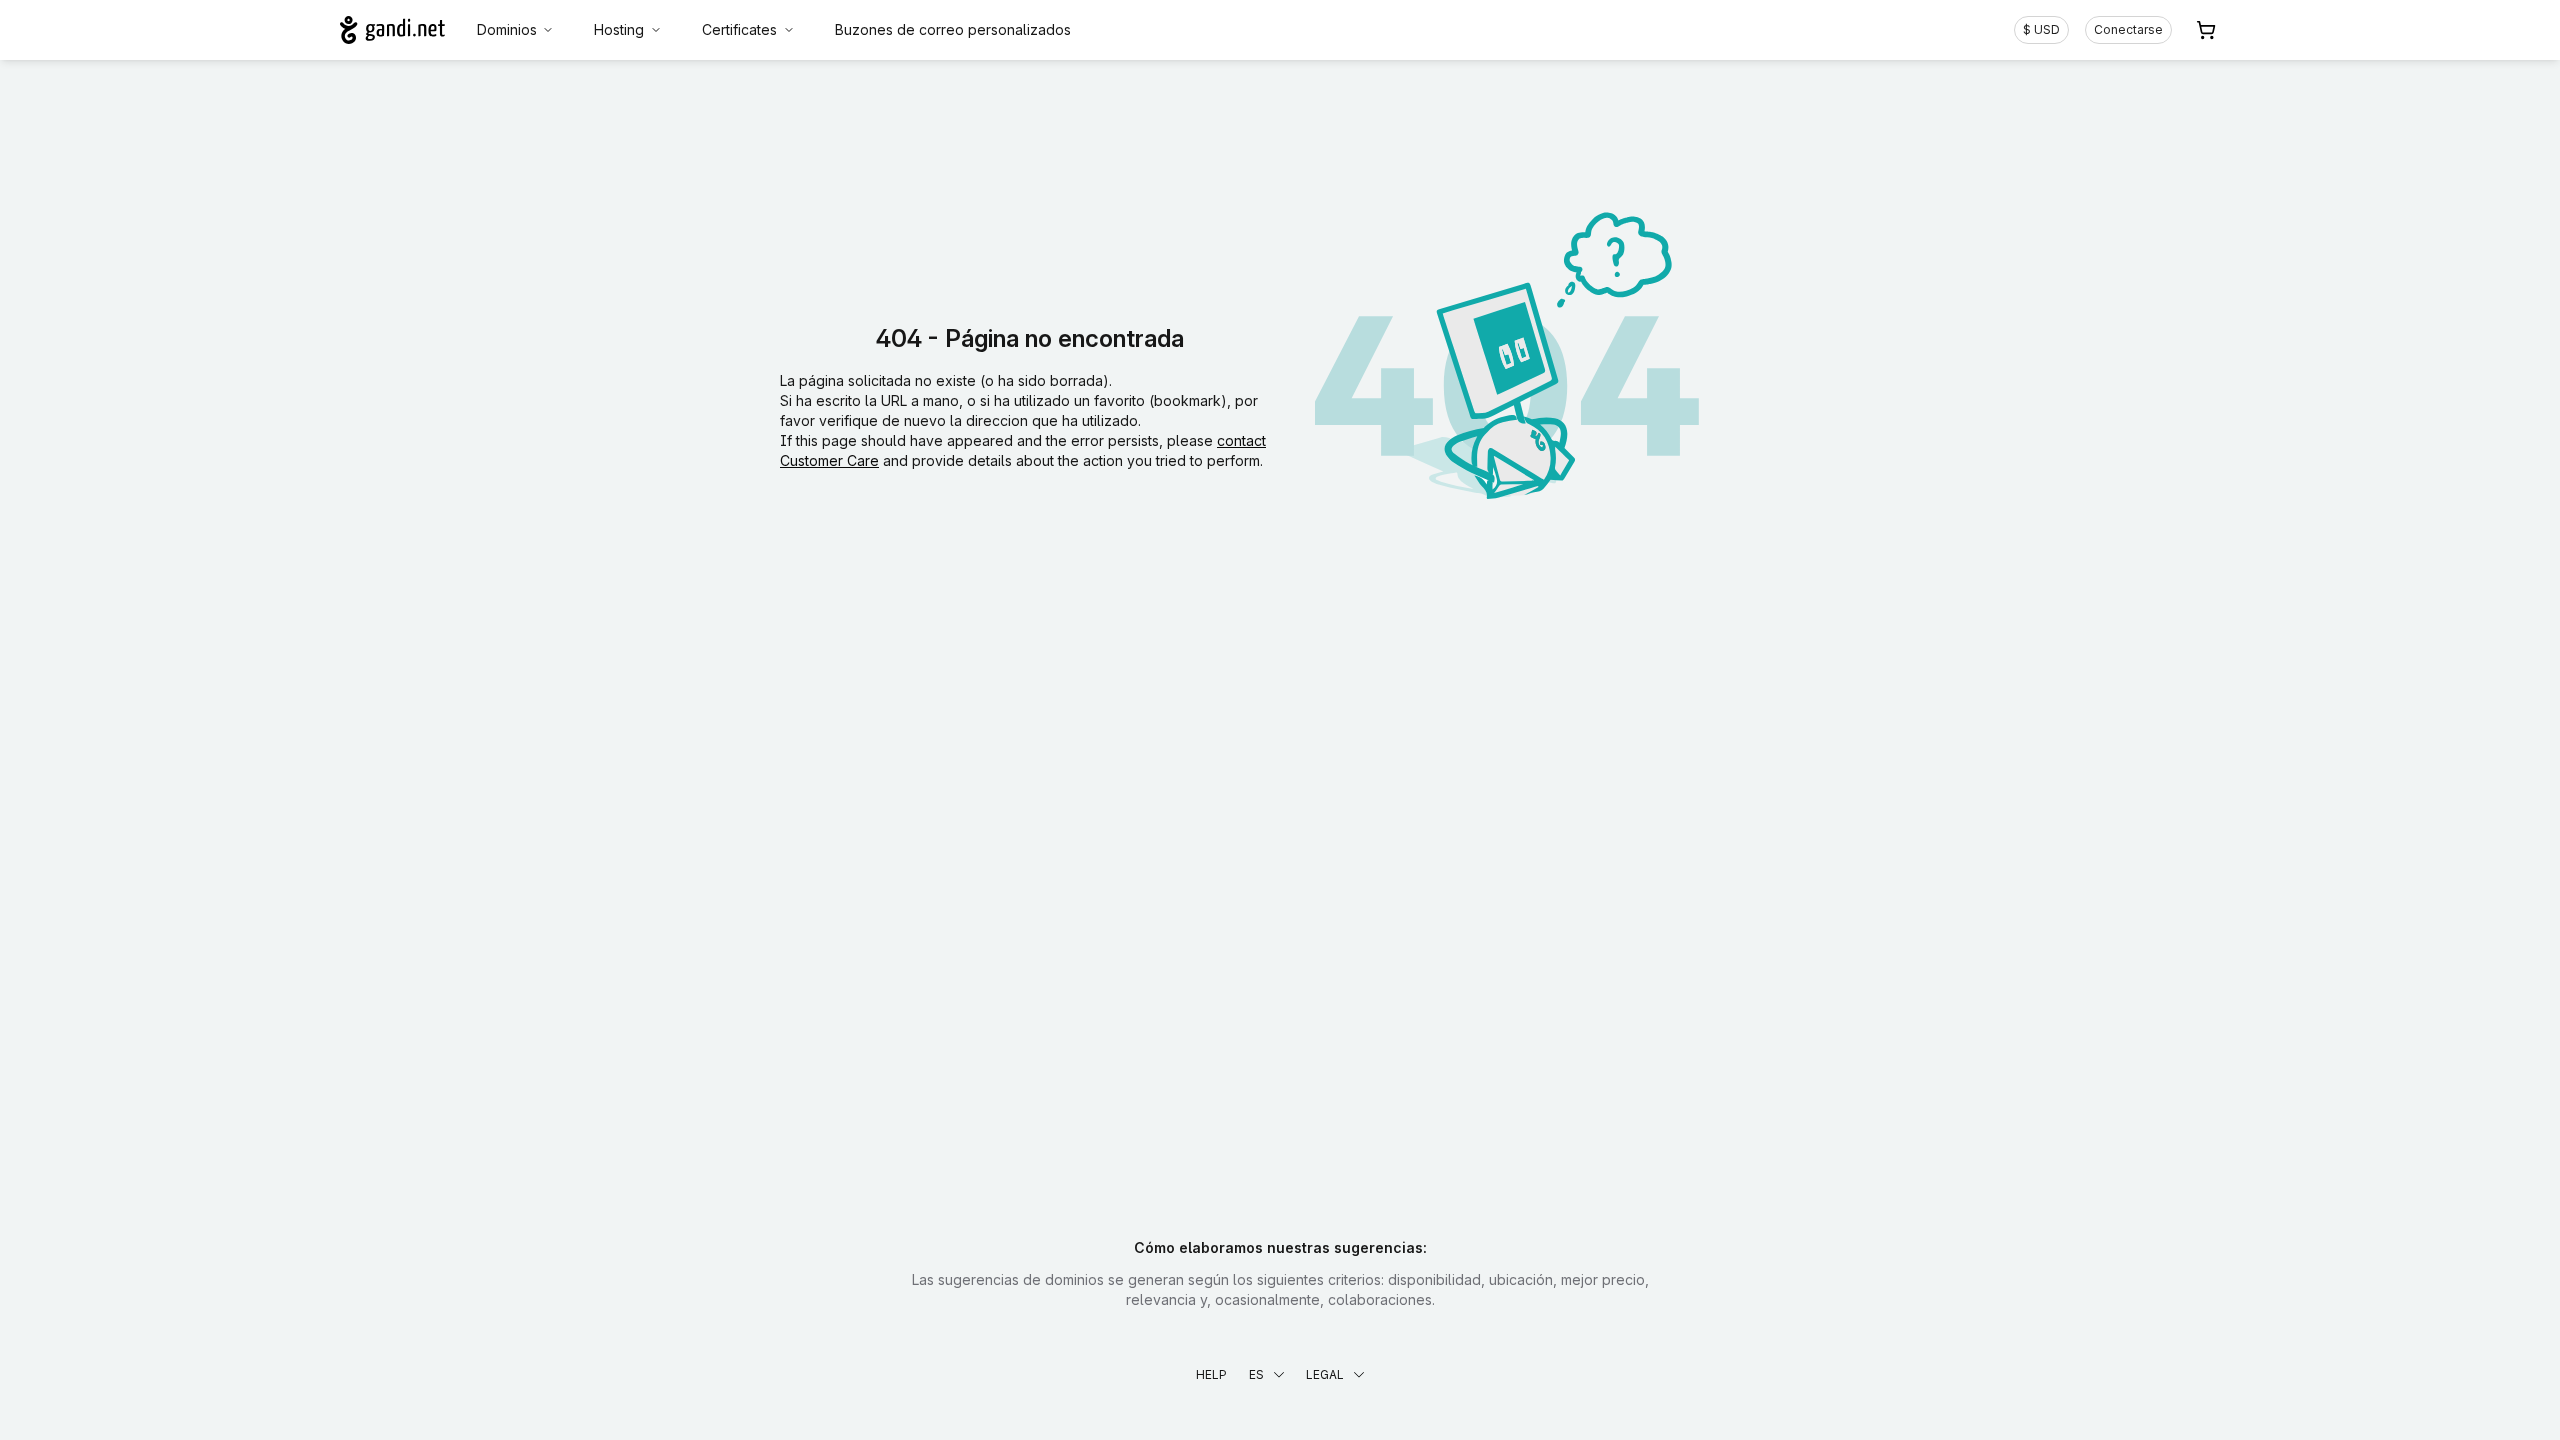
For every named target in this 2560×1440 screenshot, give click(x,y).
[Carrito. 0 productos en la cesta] (2206, 30)
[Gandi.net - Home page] (392, 30)
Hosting (619, 29)
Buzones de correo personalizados (953, 29)
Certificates (739, 29)
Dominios (507, 29)
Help (1211, 1374)
